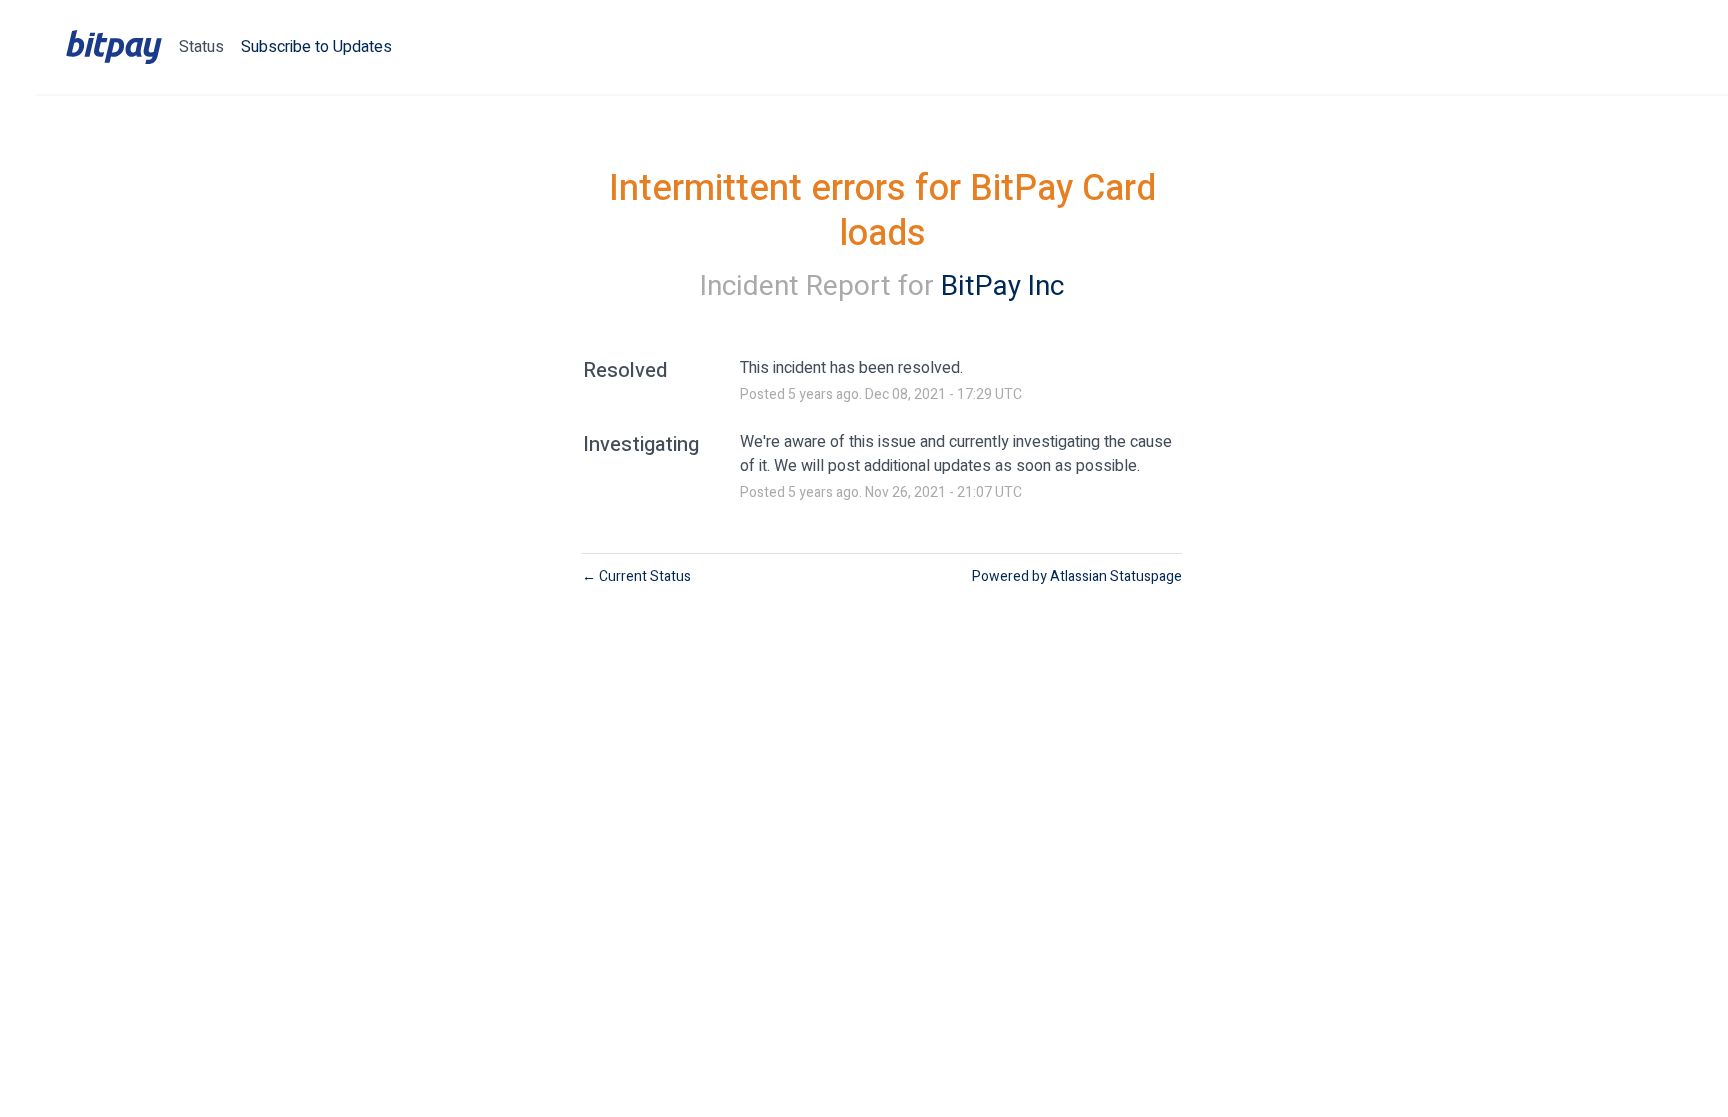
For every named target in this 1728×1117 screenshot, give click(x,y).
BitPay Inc (1002, 286)
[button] (316, 47)
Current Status (636, 576)
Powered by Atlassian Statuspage (1077, 576)
